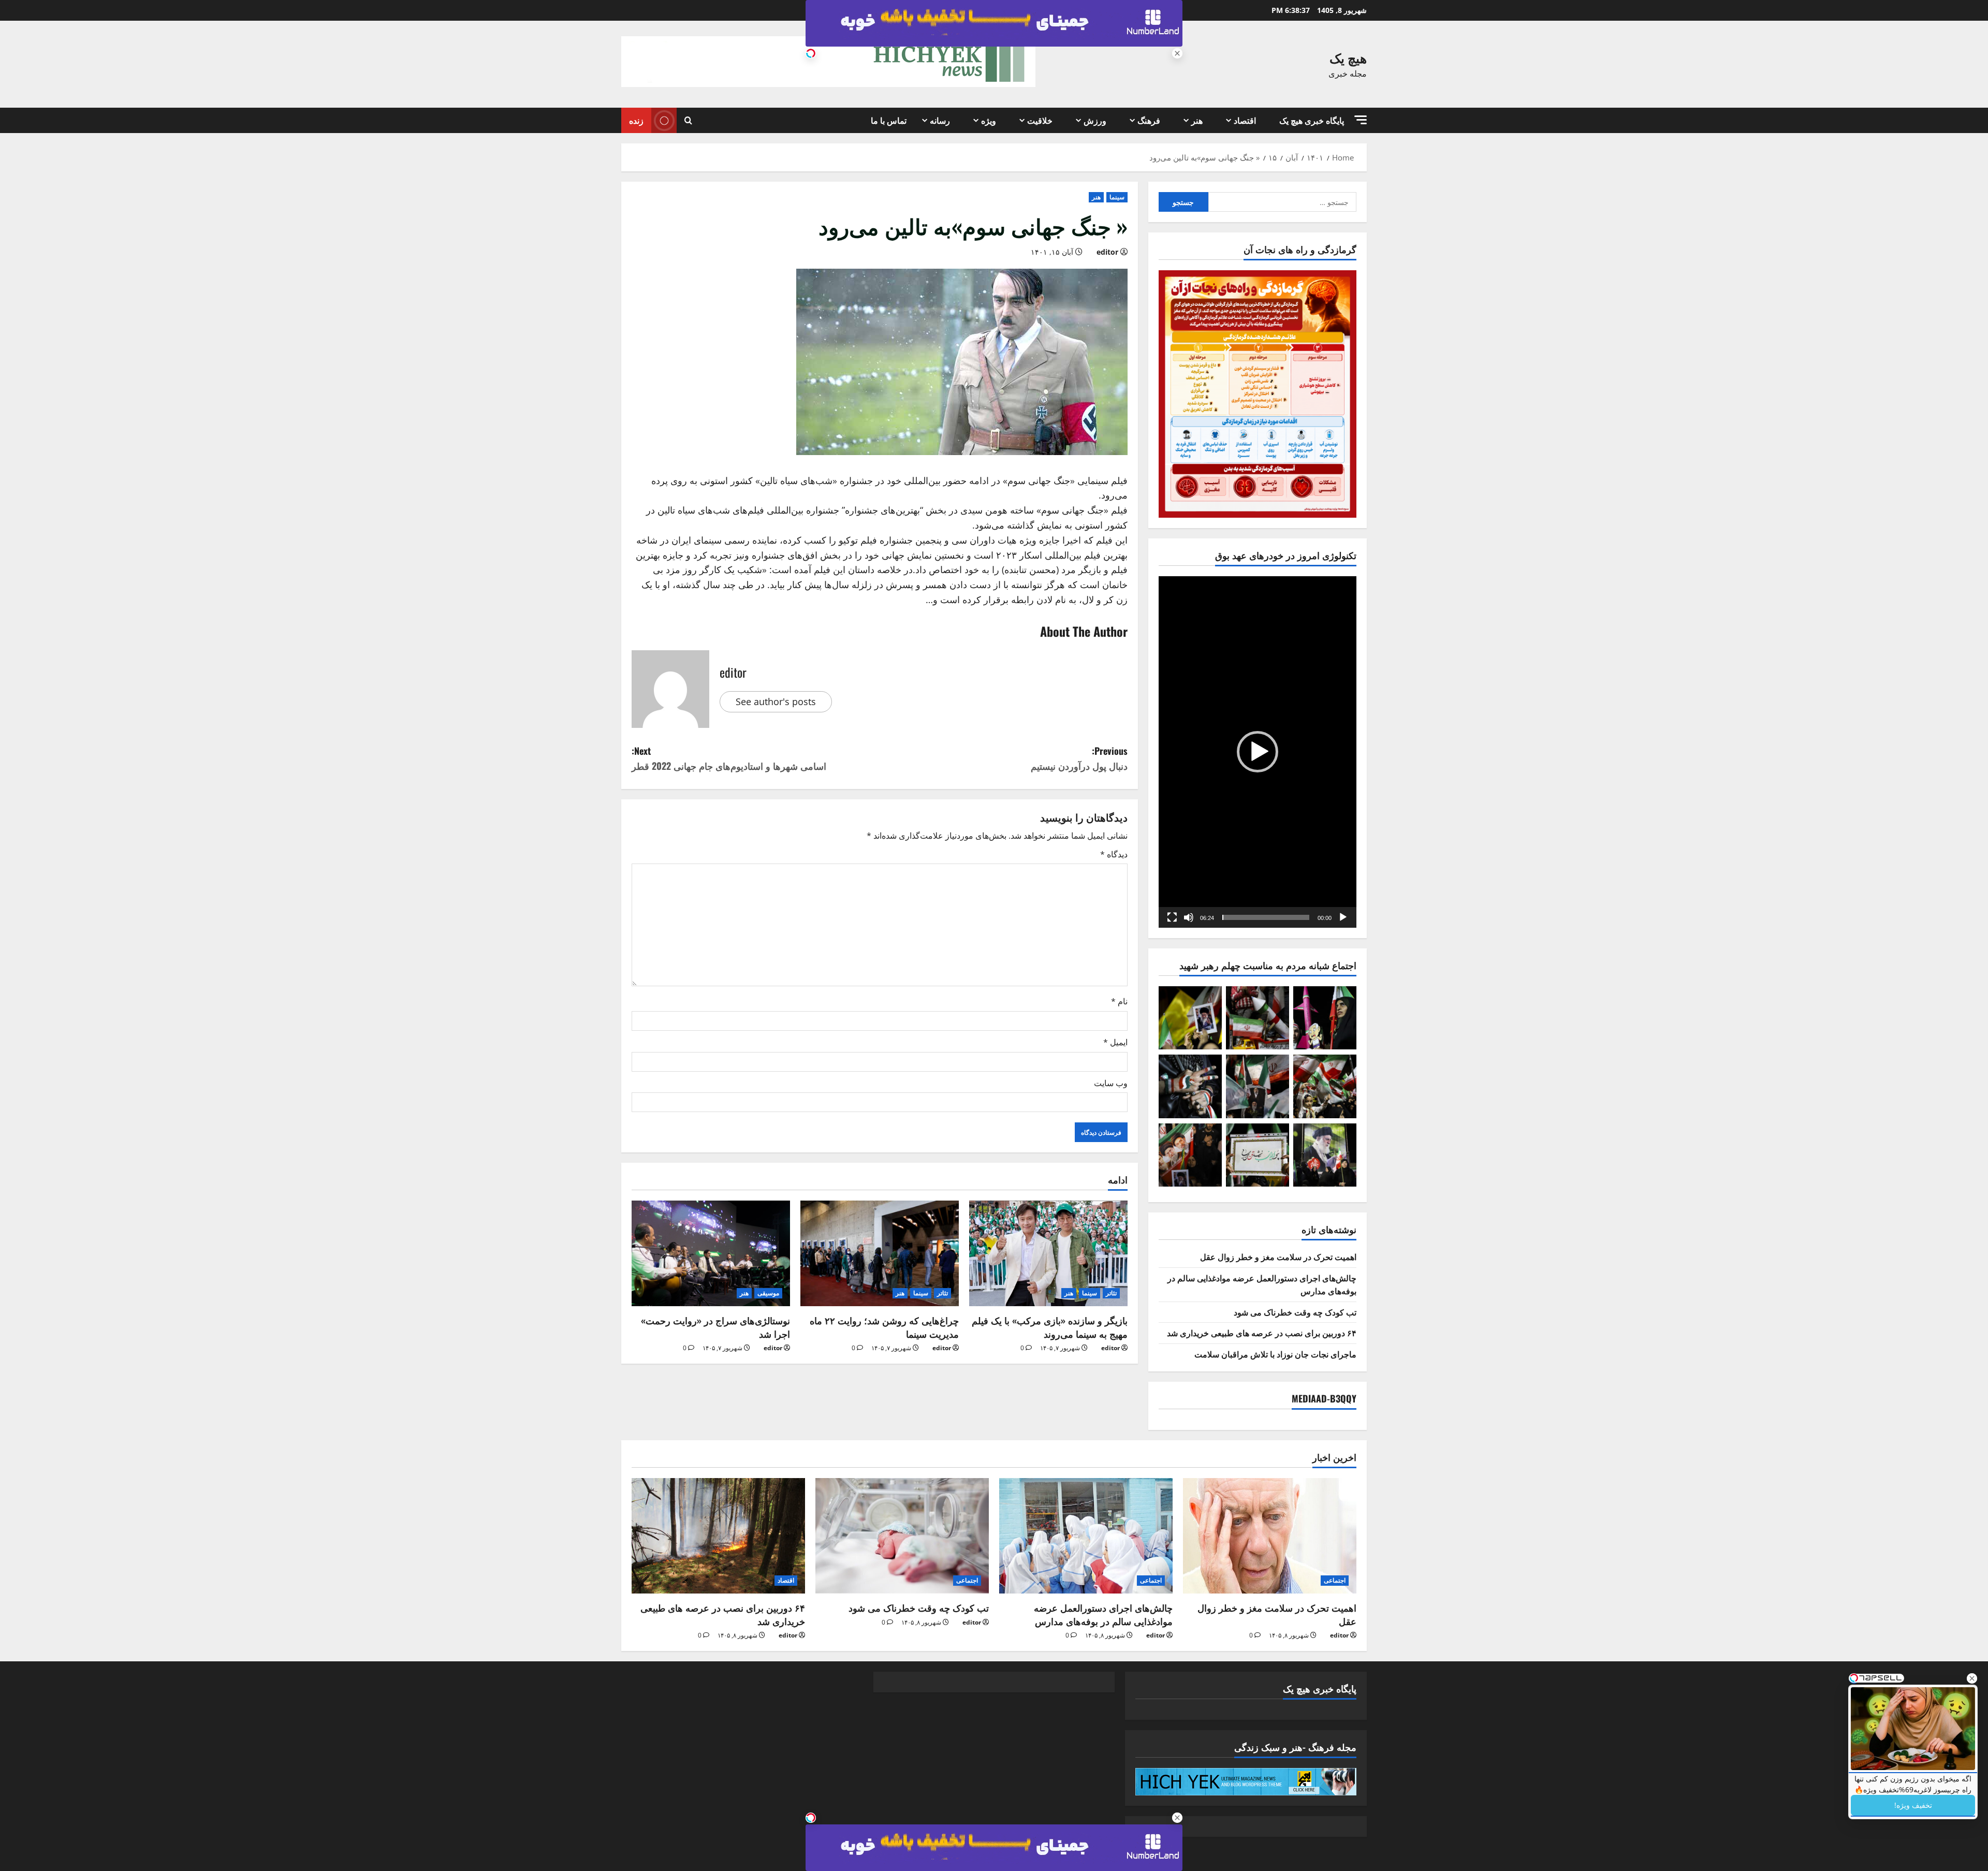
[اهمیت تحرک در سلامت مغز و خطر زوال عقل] (1270, 1536)
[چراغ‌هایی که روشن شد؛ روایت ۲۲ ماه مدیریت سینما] (880, 1253)
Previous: (1079, 758)
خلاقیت (1040, 120)
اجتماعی (1335, 1580)
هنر (1197, 120)
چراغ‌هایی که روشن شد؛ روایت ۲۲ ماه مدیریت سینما (884, 1327)
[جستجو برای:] (1283, 202)
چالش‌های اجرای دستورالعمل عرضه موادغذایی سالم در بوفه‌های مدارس (1103, 1614)
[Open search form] (688, 121)
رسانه (940, 120)
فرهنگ (1149, 120)
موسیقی (768, 1293)
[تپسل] (811, 53)
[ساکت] (1189, 917)
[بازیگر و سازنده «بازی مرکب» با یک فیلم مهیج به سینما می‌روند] (1048, 1253)
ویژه (989, 120)
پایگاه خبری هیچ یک (1312, 120)
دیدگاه (1114, 854)
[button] (1361, 120)
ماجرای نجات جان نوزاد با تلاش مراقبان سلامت (1275, 1354)
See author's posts (776, 701)
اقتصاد (1245, 120)
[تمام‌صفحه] (1172, 917)
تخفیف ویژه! (1913, 1805)
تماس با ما (889, 120)
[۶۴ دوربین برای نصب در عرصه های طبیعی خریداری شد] (718, 1536)
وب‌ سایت (1111, 1083)
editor (1107, 252)
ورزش (1095, 120)
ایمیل (1115, 1042)
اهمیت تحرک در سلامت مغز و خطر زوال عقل (1278, 1256)
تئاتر (1111, 1293)
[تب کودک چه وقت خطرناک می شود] (902, 1536)
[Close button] (1972, 1678)
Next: (729, 758)
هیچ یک (1348, 57)
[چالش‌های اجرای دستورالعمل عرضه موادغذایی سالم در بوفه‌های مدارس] (1086, 1536)
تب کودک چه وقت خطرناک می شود (1295, 1312)
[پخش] (1343, 917)
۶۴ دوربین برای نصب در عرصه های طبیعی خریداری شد (1262, 1333)
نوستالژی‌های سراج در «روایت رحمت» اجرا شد (715, 1327)
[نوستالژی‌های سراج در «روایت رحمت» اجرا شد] (711, 1253)
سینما (1117, 197)
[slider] (1266, 917)
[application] (1258, 752)
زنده (636, 120)
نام (1119, 1001)
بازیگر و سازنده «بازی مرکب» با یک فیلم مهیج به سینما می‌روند (1050, 1327)
